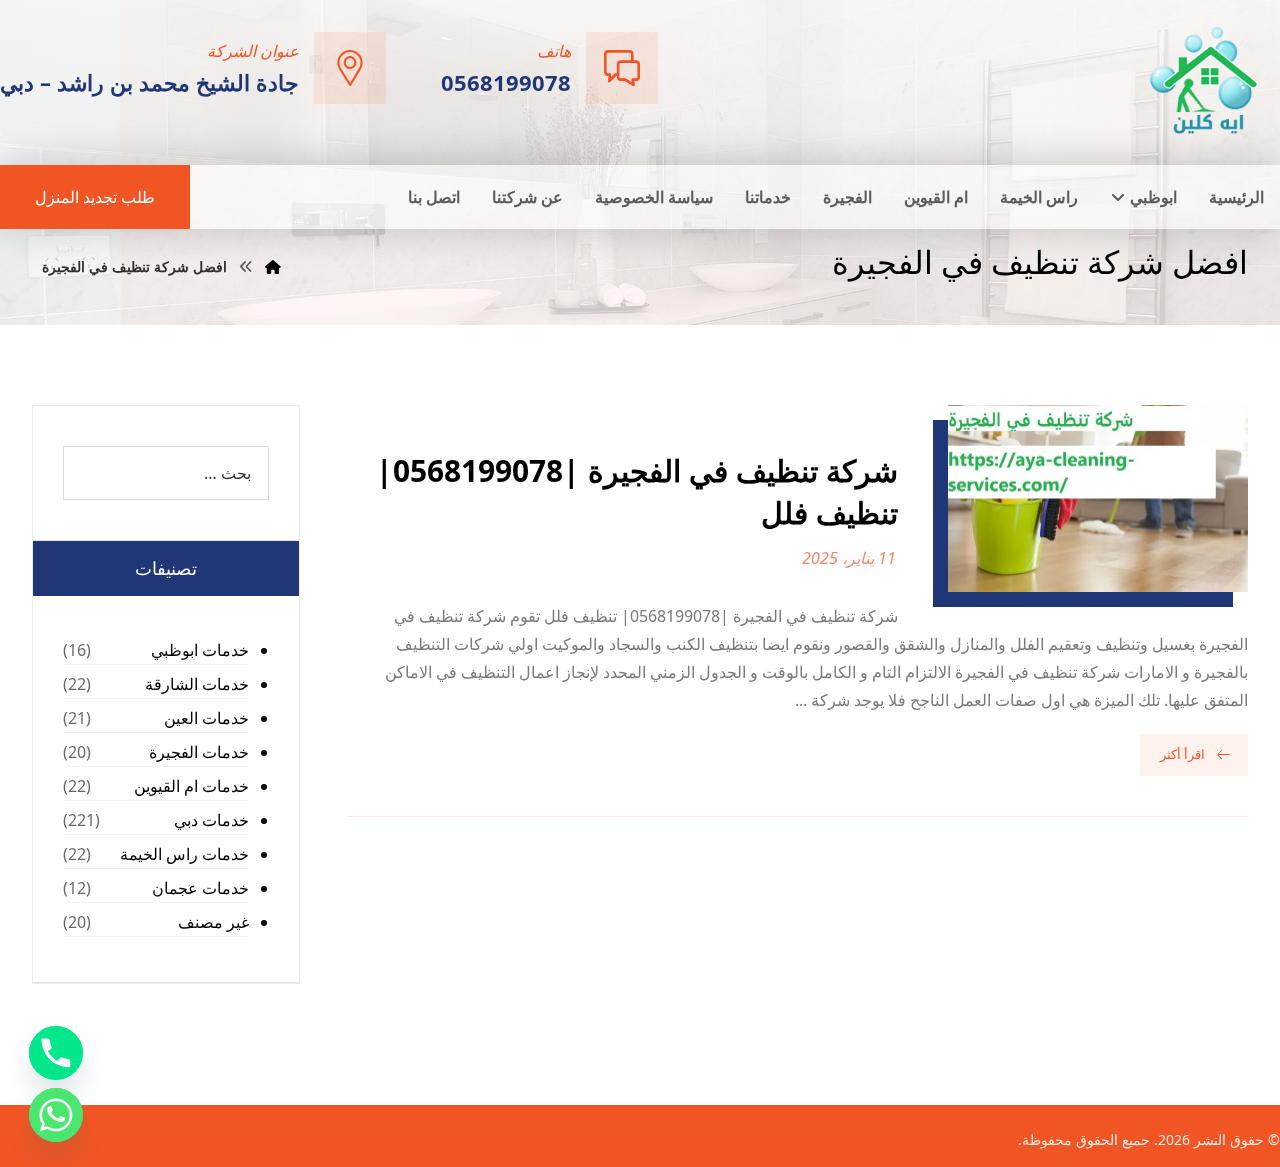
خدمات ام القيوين (191, 786)
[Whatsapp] (56, 1115)
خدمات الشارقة (197, 684)
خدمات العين (206, 718)
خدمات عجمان (200, 888)
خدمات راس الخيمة (184, 854)
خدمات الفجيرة (199, 752)
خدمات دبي (211, 820)
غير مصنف (213, 922)
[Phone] (56, 1053)
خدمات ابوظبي (200, 650)
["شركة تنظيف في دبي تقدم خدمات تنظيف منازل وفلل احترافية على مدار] (1205, 80)
